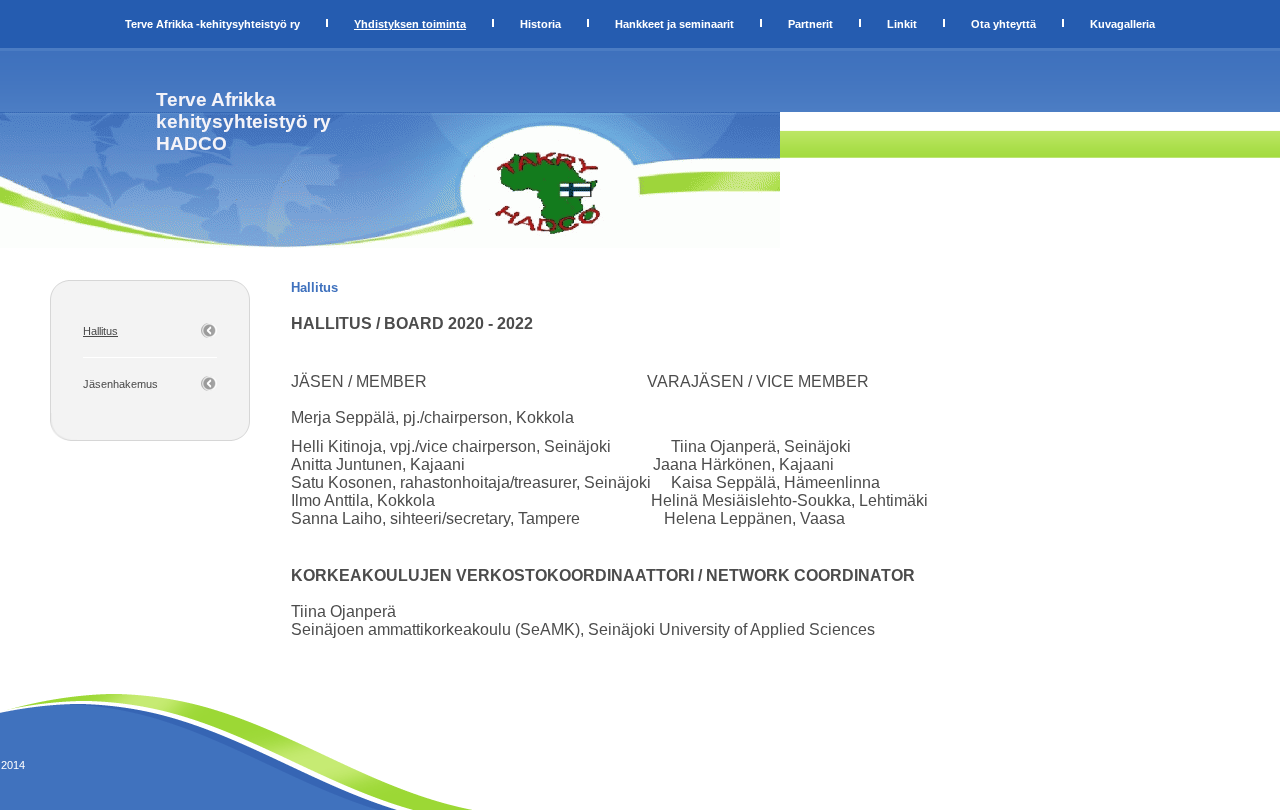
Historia (540, 24)
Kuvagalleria (1122, 24)
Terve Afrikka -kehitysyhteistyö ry (212, 24)
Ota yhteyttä (1003, 24)
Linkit (902, 24)
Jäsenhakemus (120, 384)
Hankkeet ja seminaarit (674, 24)
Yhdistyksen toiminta (410, 24)
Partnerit (810, 24)
